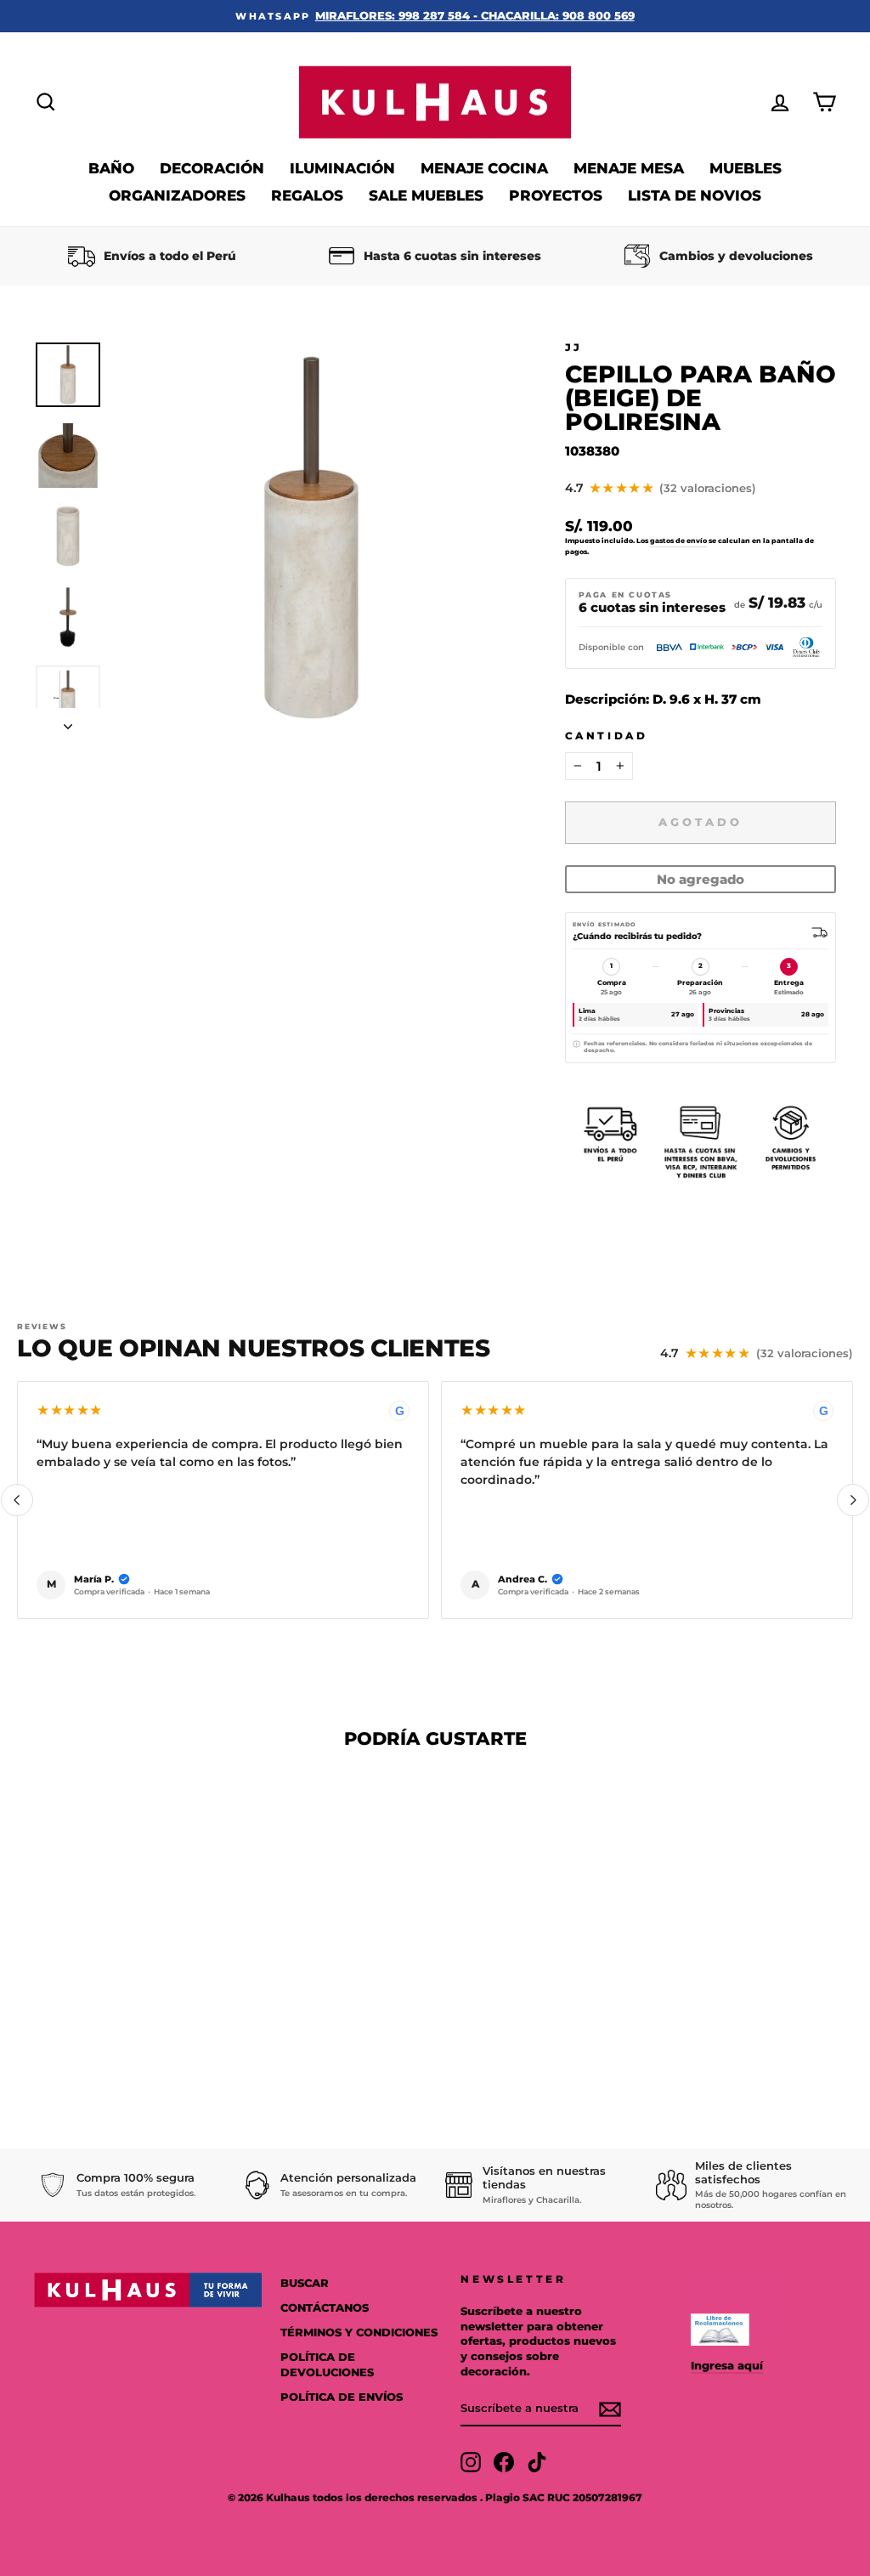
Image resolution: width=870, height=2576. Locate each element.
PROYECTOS (556, 195)
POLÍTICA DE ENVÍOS (342, 2397)
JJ (574, 347)
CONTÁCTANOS (325, 2308)
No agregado (701, 879)
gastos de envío (678, 541)
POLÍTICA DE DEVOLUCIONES (327, 2365)
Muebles (746, 168)
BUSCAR (305, 2283)
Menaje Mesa (629, 168)
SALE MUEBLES (426, 195)
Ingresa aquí (727, 2366)
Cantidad (607, 736)
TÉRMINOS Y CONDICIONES (359, 2333)
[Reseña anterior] (17, 1500)
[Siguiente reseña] (853, 1500)
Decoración (212, 168)
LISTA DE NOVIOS (695, 195)
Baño (111, 168)
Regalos (307, 195)
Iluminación (342, 168)
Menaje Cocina (484, 168)
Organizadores (177, 195)
